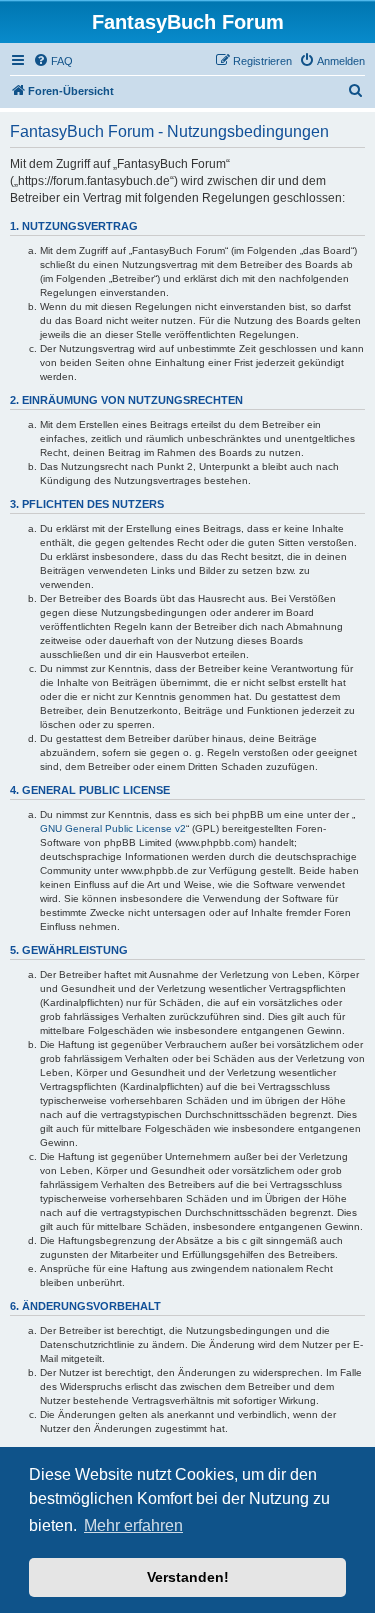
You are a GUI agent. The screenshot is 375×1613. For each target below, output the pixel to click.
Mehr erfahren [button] (133, 1525)
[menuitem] (53, 61)
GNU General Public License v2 (113, 828)
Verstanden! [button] (188, 1577)
